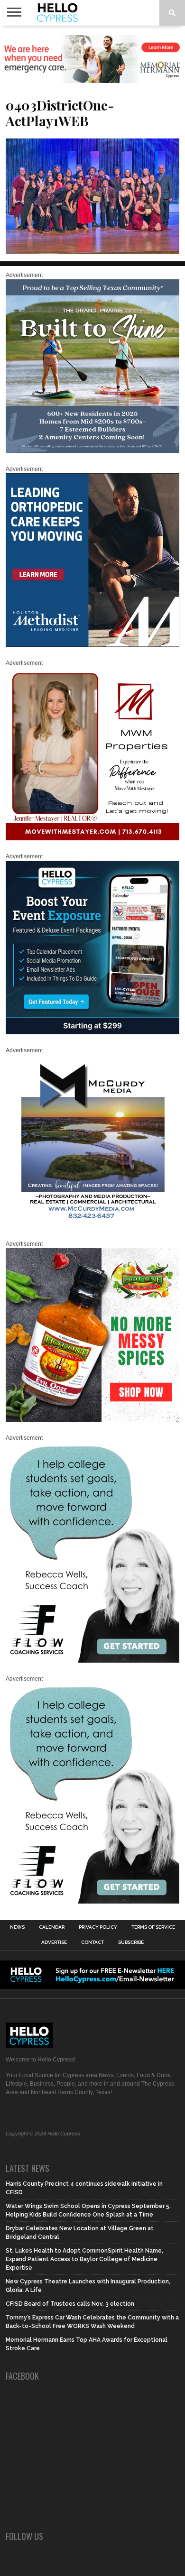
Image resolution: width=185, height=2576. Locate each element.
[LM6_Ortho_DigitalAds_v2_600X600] (92, 645)
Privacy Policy (98, 1927)
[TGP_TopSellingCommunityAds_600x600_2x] (92, 451)
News (17, 1927)
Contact (92, 1942)
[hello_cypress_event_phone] (92, 1032)
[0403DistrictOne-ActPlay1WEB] (92, 251)
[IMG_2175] (92, 1226)
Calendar (52, 1927)
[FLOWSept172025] (92, 1661)
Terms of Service (153, 1927)
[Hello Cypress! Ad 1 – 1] (92, 838)
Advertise (54, 1942)
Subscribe (131, 1942)
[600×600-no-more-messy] (92, 1420)
